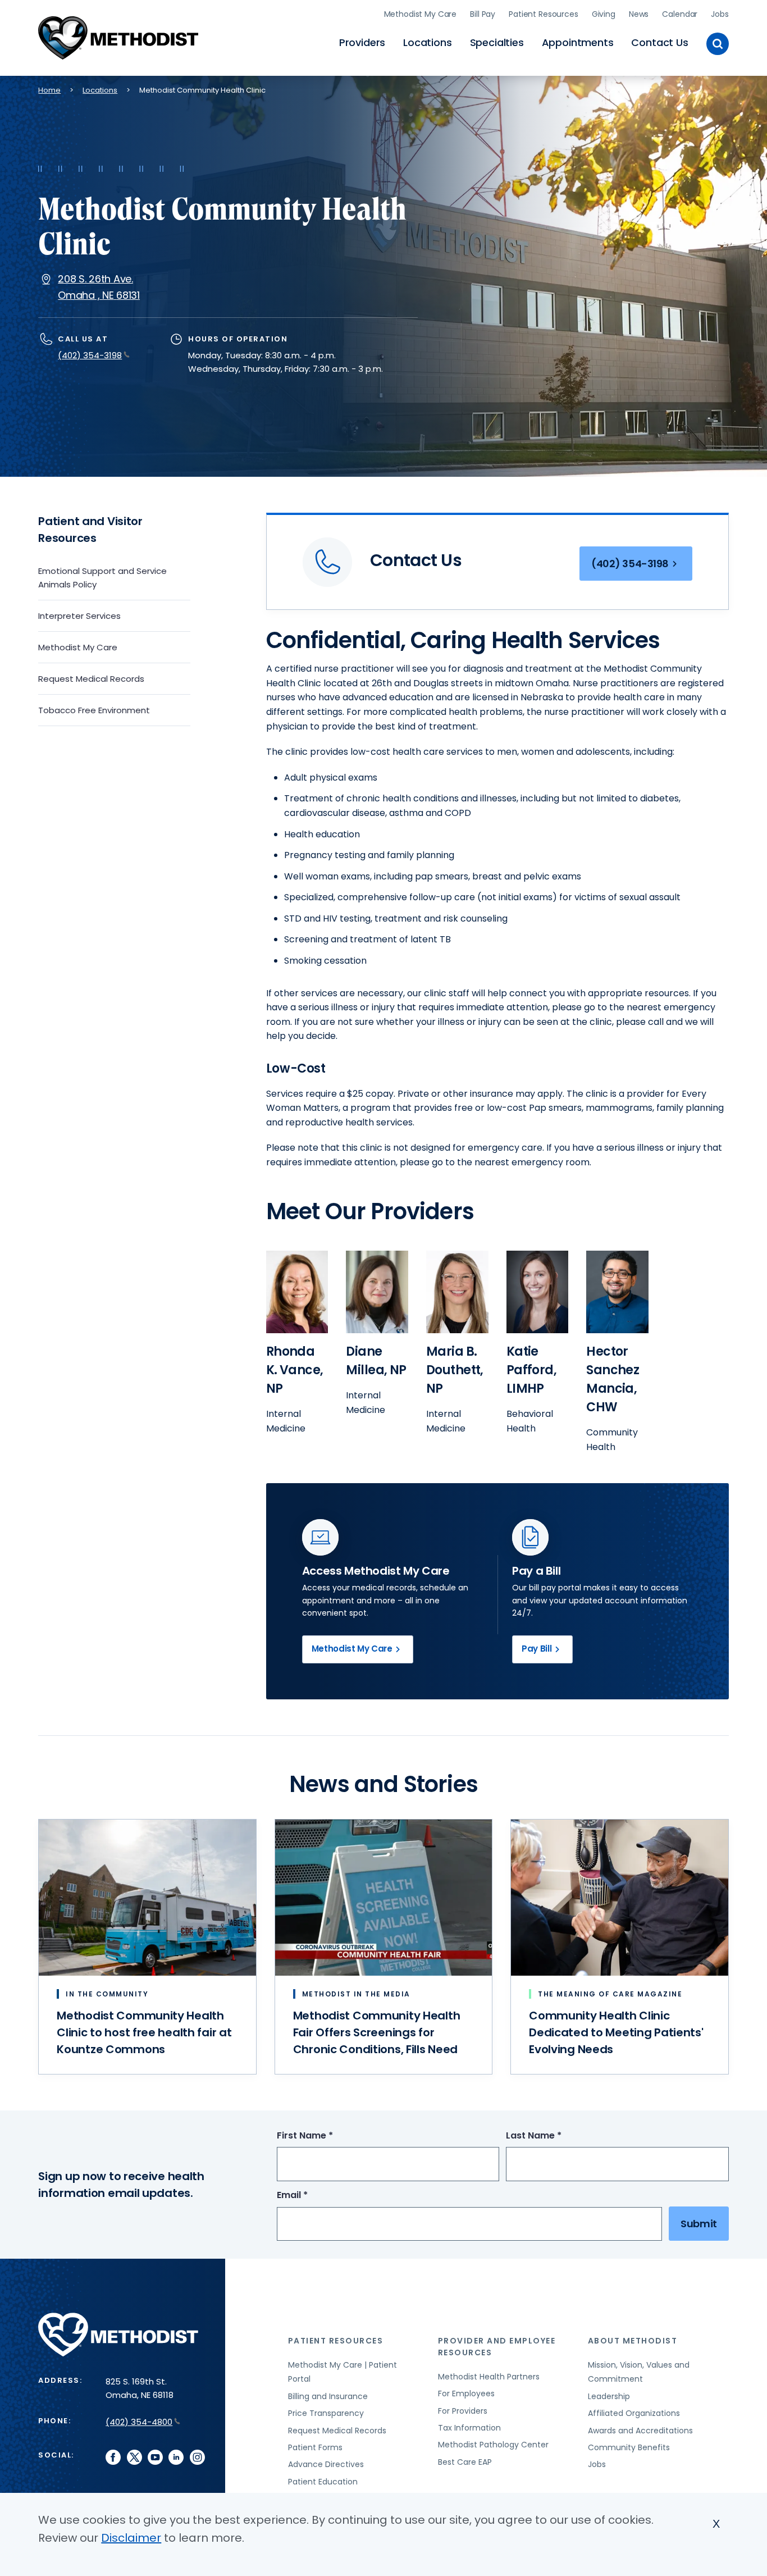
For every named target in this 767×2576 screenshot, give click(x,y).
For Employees (466, 2393)
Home (49, 90)
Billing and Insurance (328, 2396)
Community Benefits (629, 2447)
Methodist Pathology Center (493, 2445)
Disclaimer (131, 2538)
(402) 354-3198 (90, 355)
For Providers (463, 2411)
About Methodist (633, 2341)
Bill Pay (483, 14)
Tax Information (469, 2428)
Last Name (554, 2136)
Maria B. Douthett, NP (455, 1370)
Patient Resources (544, 14)
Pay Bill (537, 1649)
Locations (427, 42)
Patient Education (323, 2482)
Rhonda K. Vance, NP (295, 1370)
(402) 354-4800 (139, 2422)
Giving (604, 14)
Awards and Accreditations (640, 2431)
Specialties (497, 42)
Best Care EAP (465, 2462)
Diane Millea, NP (376, 1361)
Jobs (720, 14)
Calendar (680, 14)
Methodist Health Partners (489, 2377)
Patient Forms (315, 2447)
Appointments (578, 42)
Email (313, 2196)
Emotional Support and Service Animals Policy (102, 578)
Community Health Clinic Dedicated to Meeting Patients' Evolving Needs (616, 2032)
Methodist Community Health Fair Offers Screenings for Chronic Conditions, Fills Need (376, 2032)
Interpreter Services (79, 616)
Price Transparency (326, 2413)
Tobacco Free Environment (94, 710)
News (639, 14)
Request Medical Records (91, 679)
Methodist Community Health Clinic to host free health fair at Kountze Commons (144, 2032)
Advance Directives (326, 2464)
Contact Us (659, 42)
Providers (362, 42)
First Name (326, 2136)
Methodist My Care (421, 14)
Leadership (609, 2396)
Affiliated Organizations (634, 2413)
